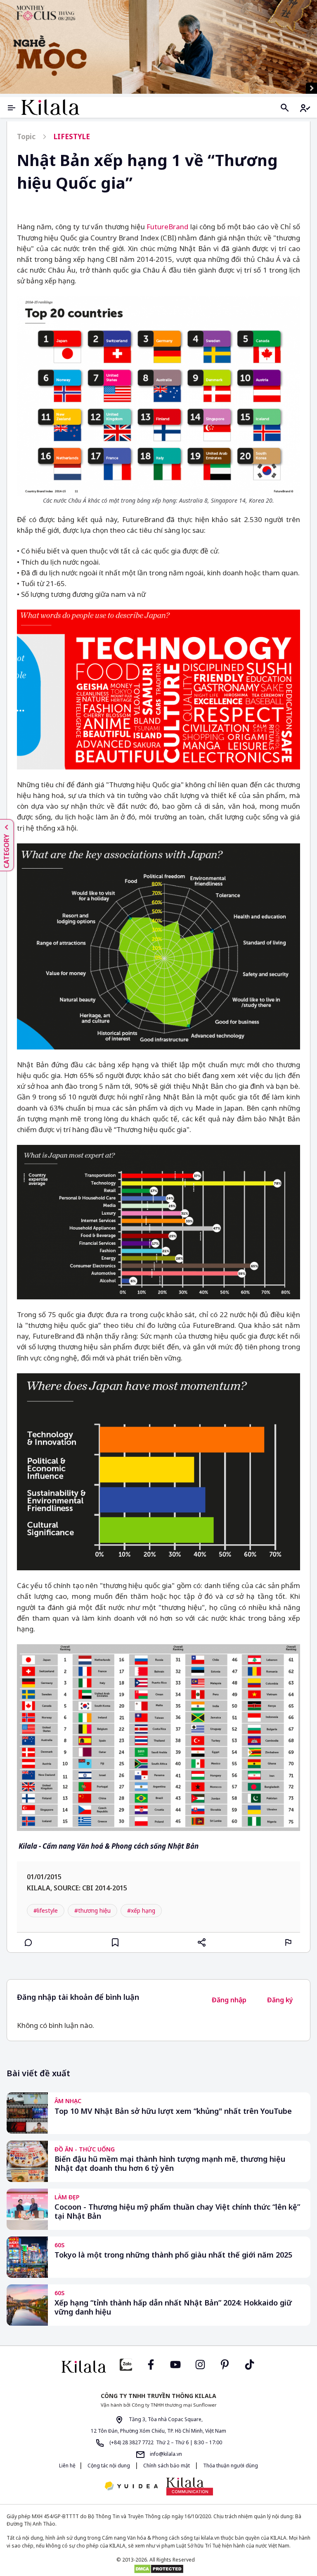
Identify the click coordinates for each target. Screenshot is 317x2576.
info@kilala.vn (165, 2454)
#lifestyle (46, 1910)
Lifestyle (72, 137)
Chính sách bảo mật (167, 2466)
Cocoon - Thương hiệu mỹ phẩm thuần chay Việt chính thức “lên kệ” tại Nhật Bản (177, 2212)
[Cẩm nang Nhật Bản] (84, 2367)
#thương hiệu (92, 1910)
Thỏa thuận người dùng (230, 2466)
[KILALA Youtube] (175, 2364)
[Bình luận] (28, 1942)
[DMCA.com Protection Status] (158, 2569)
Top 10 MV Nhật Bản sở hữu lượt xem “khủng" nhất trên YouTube (173, 2111)
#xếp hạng (141, 1910)
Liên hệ (67, 2466)
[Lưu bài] (115, 1942)
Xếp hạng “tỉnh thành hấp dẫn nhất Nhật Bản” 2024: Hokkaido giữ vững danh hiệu (173, 2307)
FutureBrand (167, 227)
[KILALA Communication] (190, 2486)
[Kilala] (50, 107)
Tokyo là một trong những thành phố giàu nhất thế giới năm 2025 (173, 2255)
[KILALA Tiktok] (250, 2364)
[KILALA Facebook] (126, 2364)
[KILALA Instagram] (200, 2364)
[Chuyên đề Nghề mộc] (158, 47)
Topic (26, 137)
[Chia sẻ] (202, 1942)
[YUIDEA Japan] (131, 2487)
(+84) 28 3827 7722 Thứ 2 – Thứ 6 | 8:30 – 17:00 (165, 2442)
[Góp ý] (289, 1942)
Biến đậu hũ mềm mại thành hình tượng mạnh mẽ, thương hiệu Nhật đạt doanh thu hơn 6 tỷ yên (170, 2164)
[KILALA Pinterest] (225, 2364)
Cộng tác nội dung (109, 2466)
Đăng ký (280, 2000)
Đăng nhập (229, 2000)
